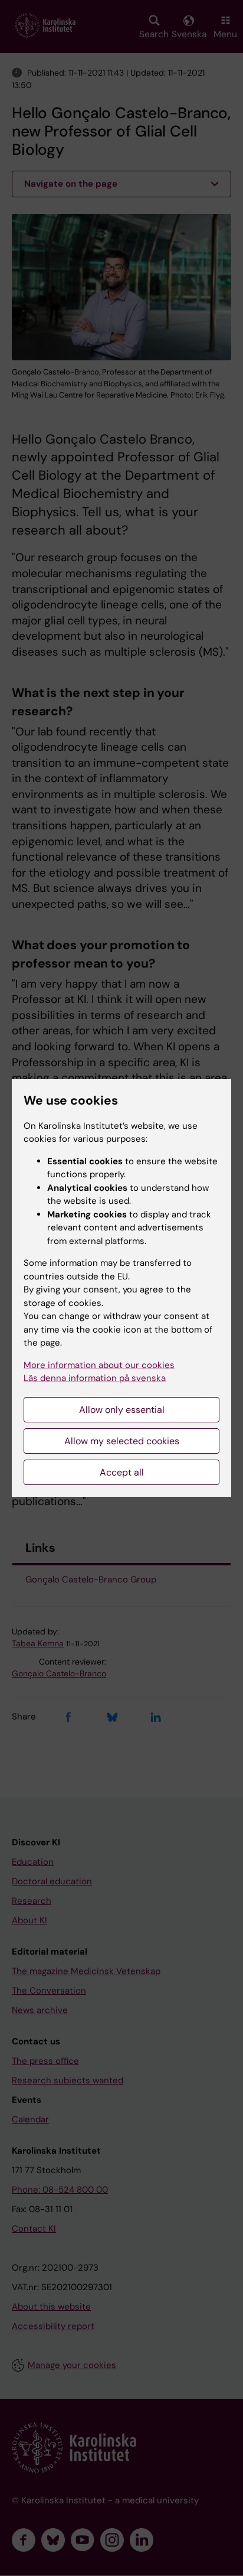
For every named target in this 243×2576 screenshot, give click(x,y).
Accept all (122, 1472)
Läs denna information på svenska (95, 1378)
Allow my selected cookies (122, 1441)
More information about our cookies (99, 1365)
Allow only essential (122, 1410)
